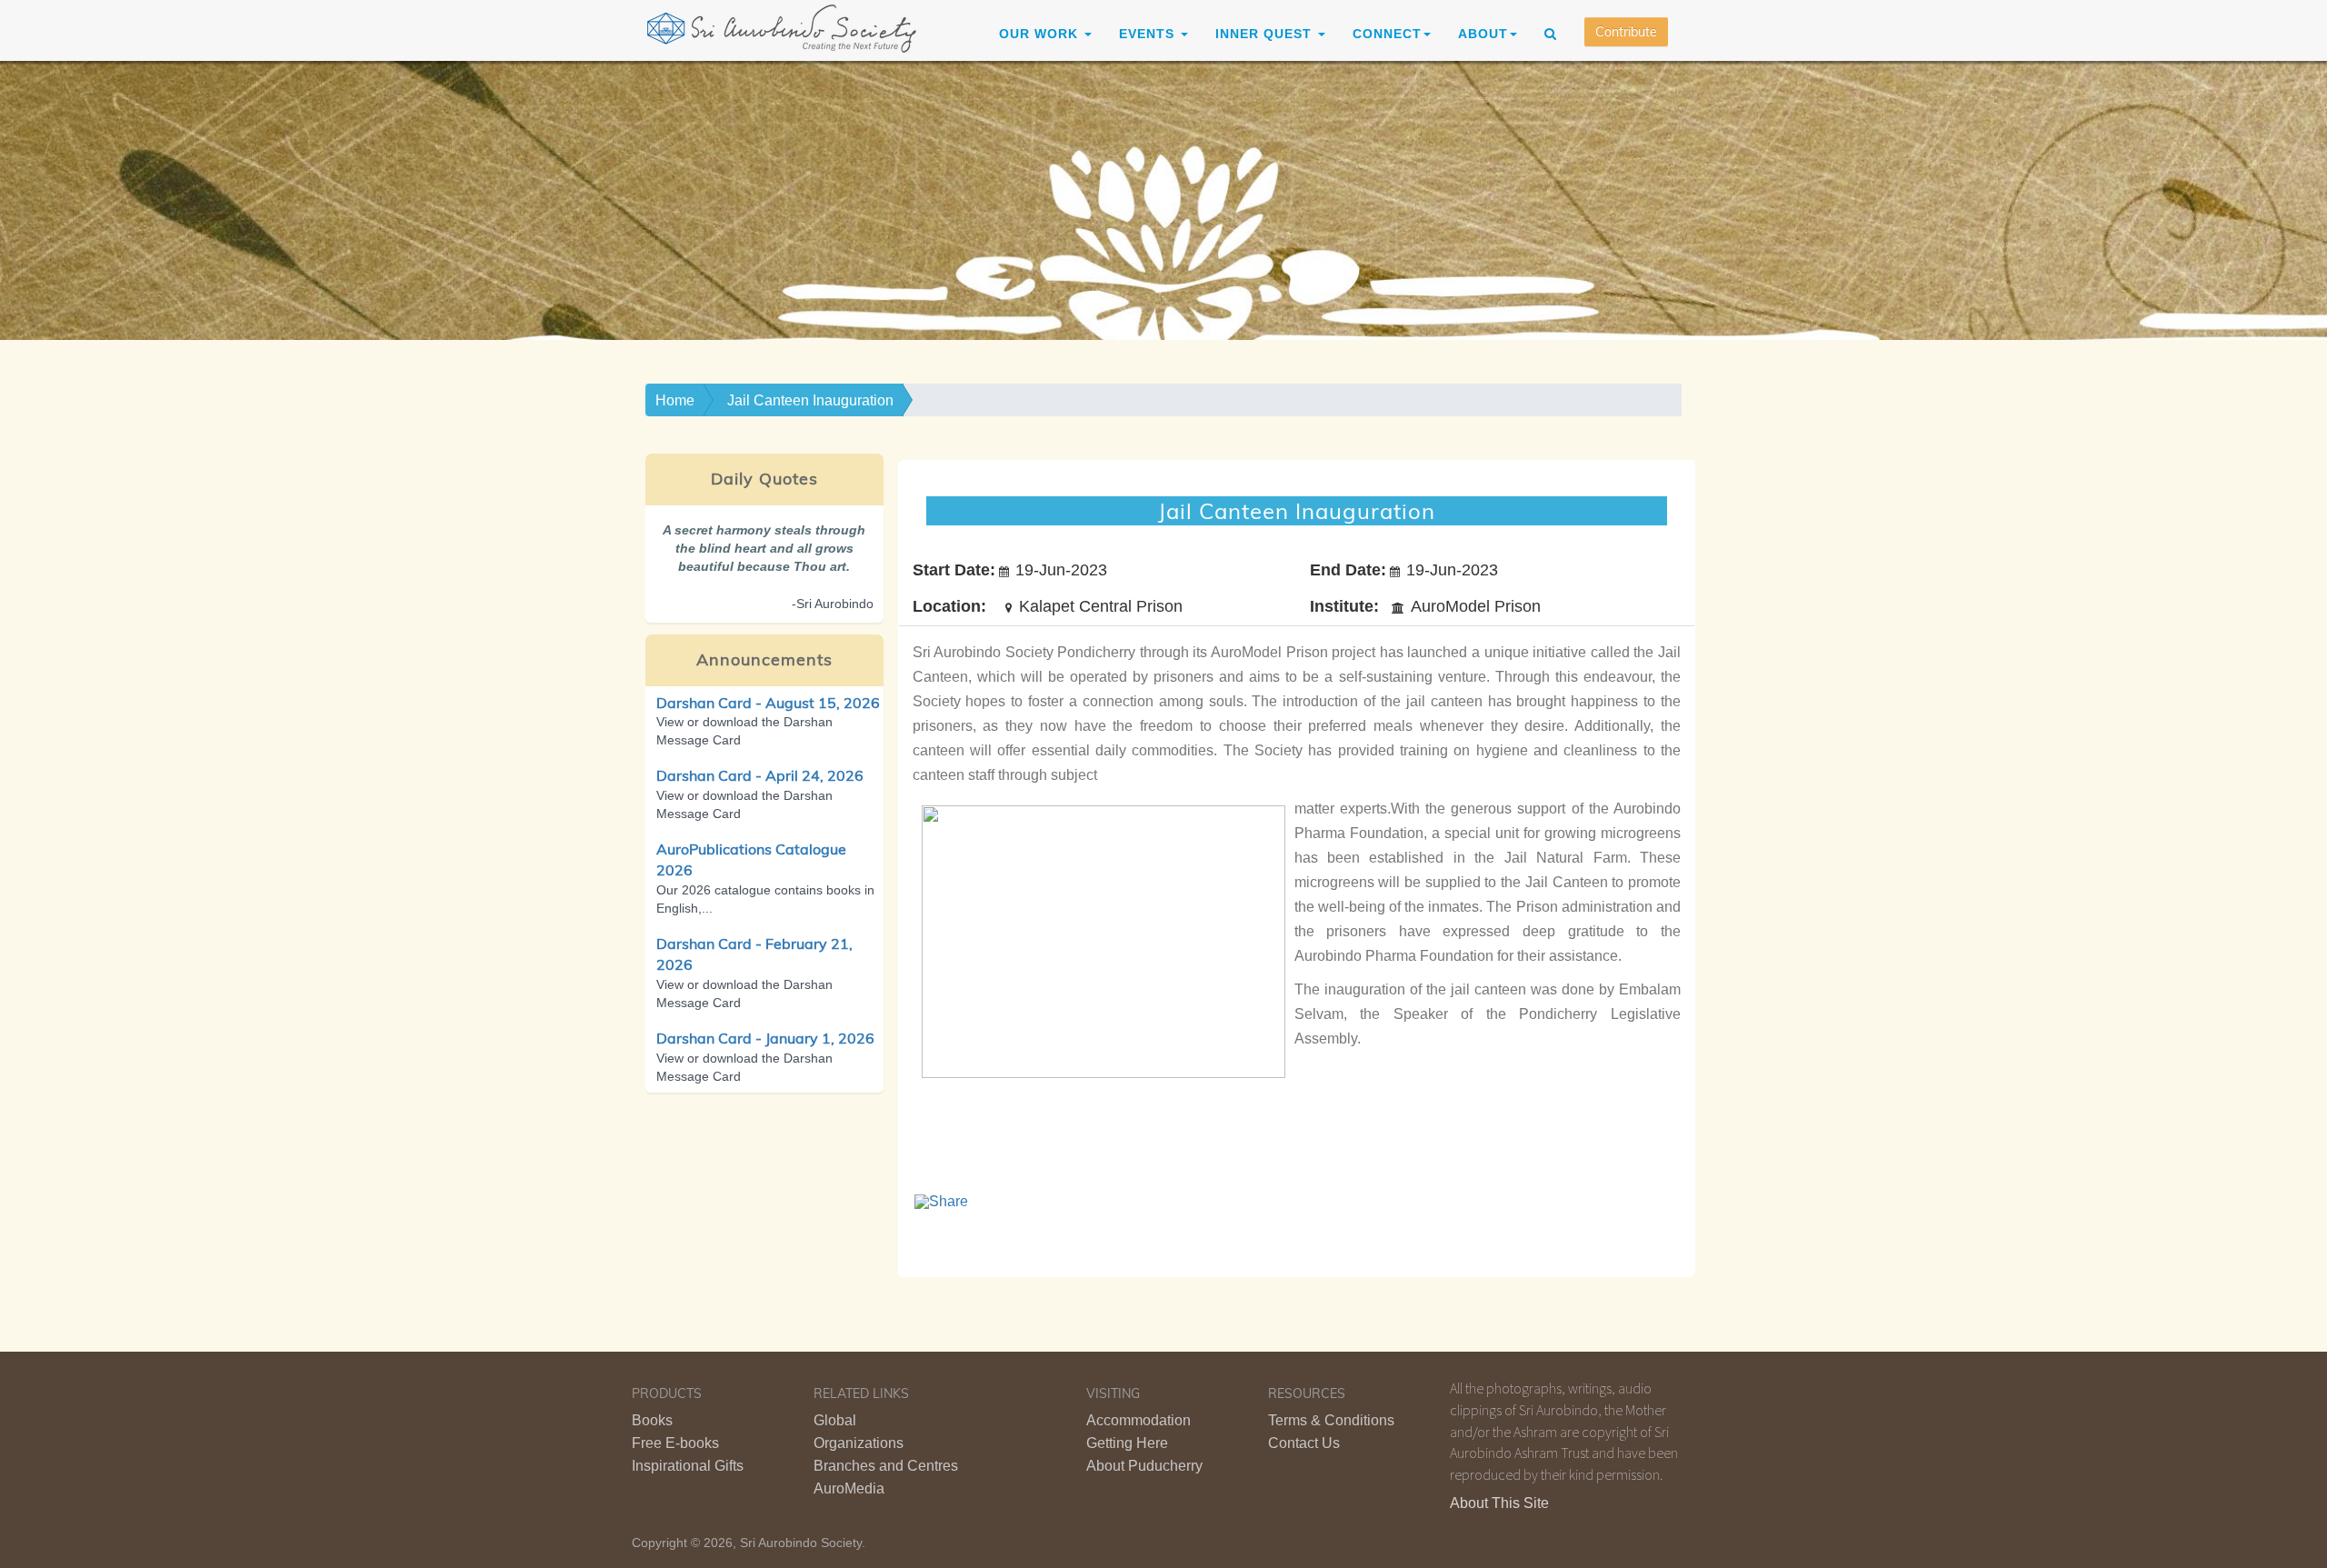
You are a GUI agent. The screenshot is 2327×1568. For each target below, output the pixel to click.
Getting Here (1127, 1443)
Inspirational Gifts (688, 1466)
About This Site (1499, 1503)
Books (652, 1420)
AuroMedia (849, 1488)
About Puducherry (1144, 1466)
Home (675, 400)
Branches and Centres (886, 1466)
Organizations (859, 1443)
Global (835, 1420)
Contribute (1626, 32)
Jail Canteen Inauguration (810, 400)
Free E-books (675, 1443)
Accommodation (1139, 1420)
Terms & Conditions (1331, 1420)
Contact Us (1304, 1443)
